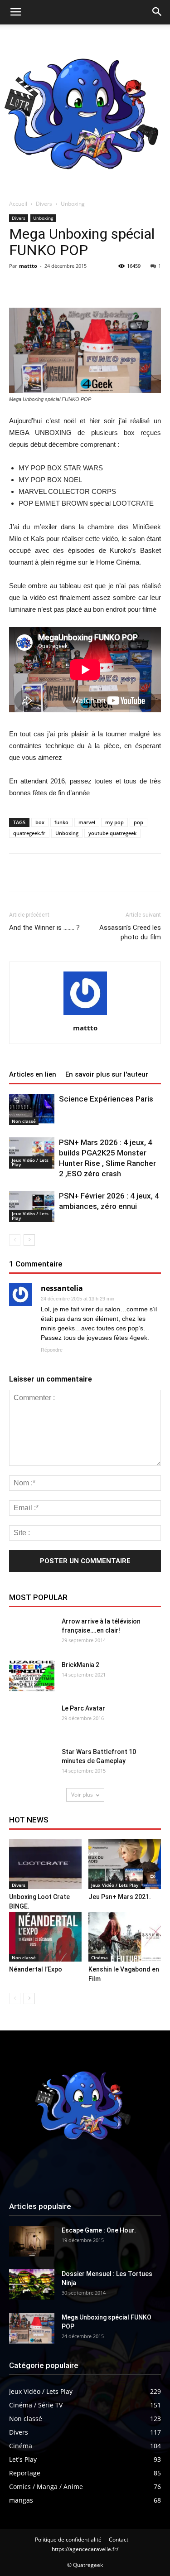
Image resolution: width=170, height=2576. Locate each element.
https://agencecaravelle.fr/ (85, 2549)
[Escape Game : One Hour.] (32, 2241)
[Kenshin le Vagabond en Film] (125, 1937)
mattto (28, 266)
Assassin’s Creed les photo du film (130, 932)
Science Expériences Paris (106, 1099)
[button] (157, 12)
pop (138, 822)
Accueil (18, 204)
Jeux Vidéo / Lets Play (30, 1162)
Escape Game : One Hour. (99, 2230)
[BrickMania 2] (32, 1676)
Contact (119, 2540)
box (40, 822)
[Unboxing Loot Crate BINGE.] (45, 1864)
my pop (114, 822)
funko (61, 822)
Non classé (24, 1121)
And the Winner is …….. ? (44, 928)
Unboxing (73, 204)
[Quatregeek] (85, 109)
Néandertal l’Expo (36, 1969)
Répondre (52, 1350)
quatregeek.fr (29, 833)
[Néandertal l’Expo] (45, 1937)
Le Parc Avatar (83, 1708)
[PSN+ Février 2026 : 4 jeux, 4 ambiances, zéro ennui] (32, 1206)
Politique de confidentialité (68, 2540)
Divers (44, 204)
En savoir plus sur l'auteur (107, 1074)
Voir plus (82, 1795)
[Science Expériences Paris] (32, 1109)
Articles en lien (33, 1074)
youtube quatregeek (112, 833)
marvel (87, 822)
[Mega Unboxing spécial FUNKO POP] (32, 2328)
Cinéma (100, 1957)
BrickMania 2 (80, 1665)
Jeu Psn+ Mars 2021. (120, 1897)
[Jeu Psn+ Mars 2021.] (125, 1864)
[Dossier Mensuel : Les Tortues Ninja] (32, 2285)
